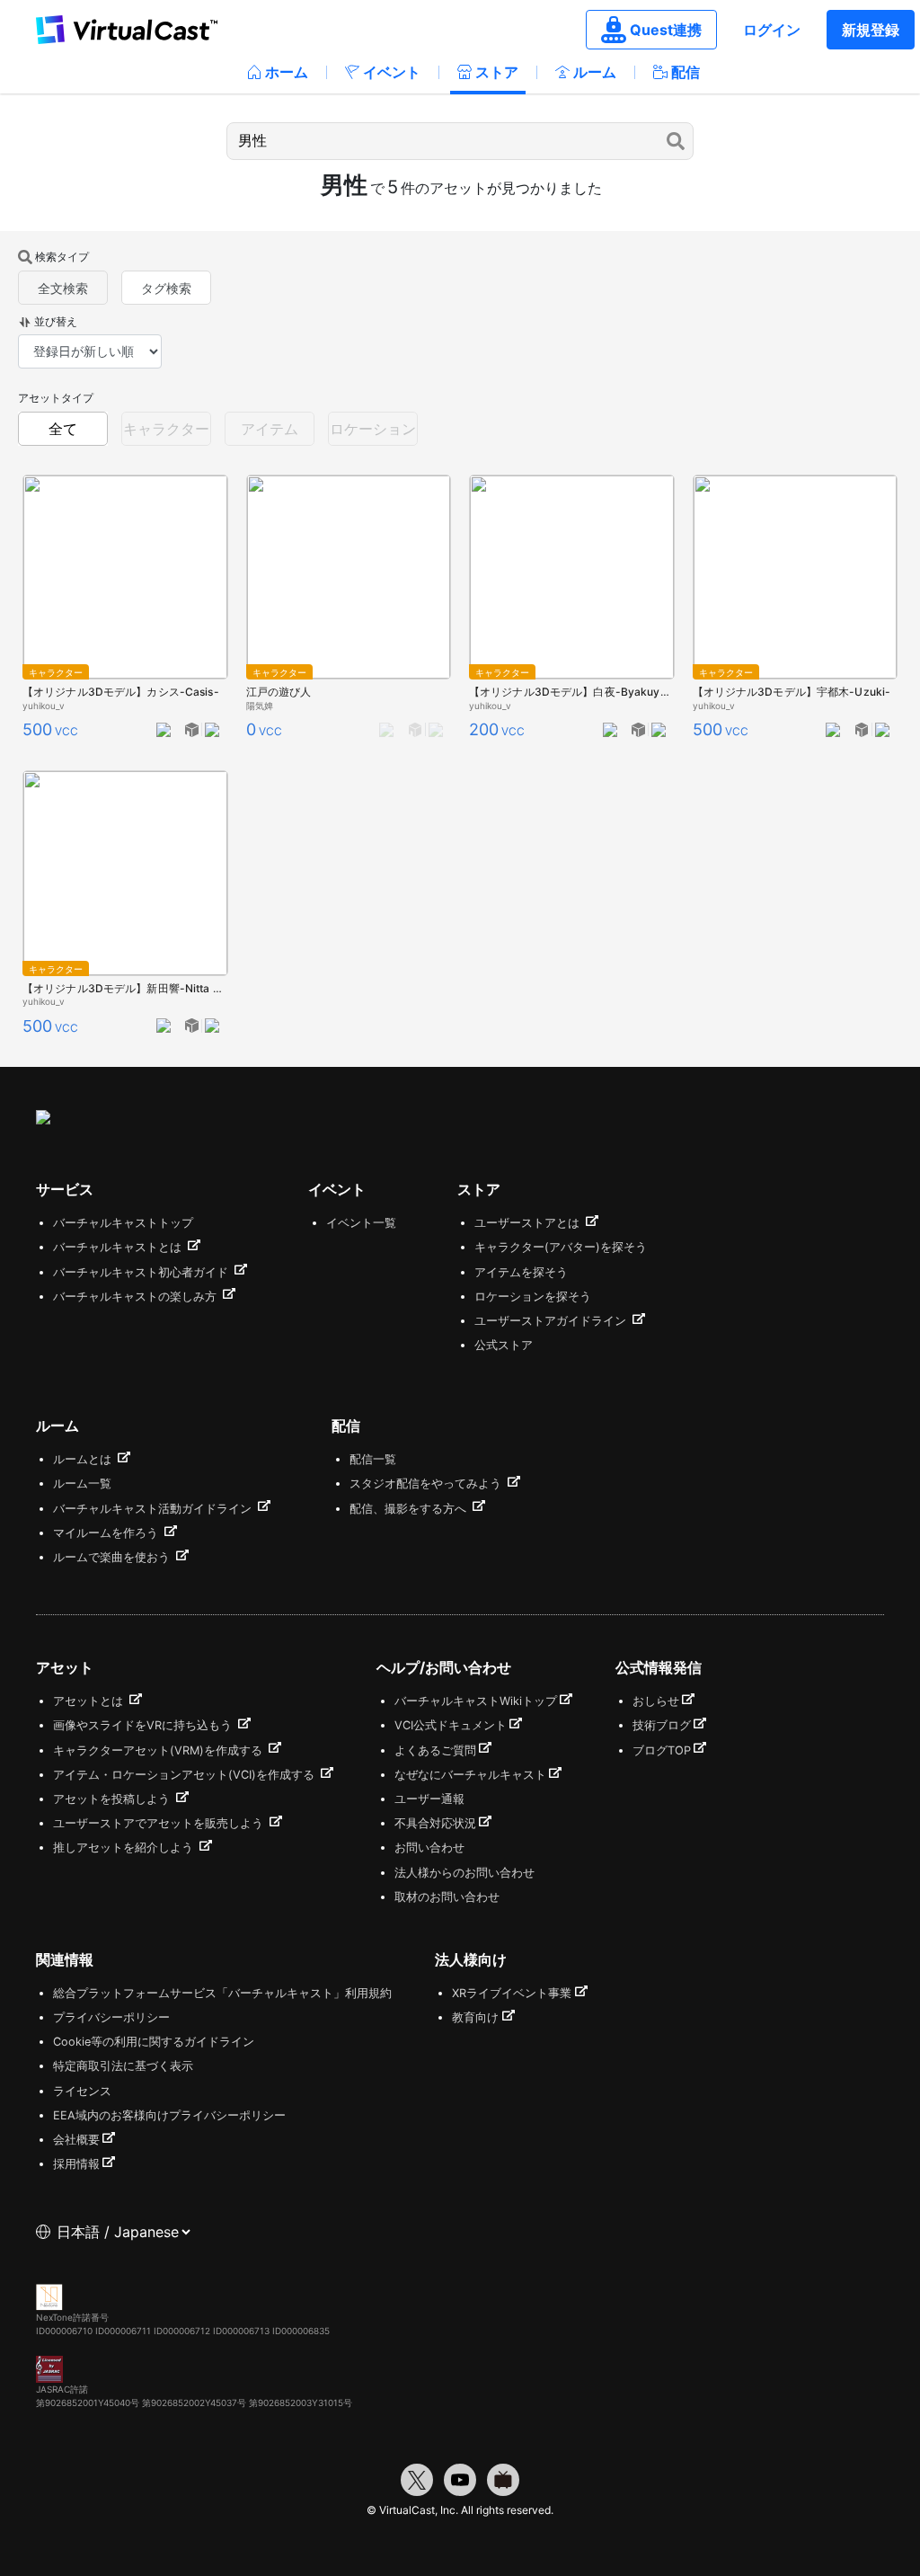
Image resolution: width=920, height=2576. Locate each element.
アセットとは (90, 1701)
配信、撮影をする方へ (410, 1509)
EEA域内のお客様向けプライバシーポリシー (169, 2115)
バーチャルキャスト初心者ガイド (142, 1272)
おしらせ (656, 1701)
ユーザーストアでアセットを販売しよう (160, 1823)
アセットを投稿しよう (113, 1799)
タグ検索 (166, 288)
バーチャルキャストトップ (123, 1223)
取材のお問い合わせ (447, 1897)
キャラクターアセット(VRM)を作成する (159, 1750)
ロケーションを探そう (533, 1297)
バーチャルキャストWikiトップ (476, 1701)
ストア (497, 72)
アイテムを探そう (521, 1272)
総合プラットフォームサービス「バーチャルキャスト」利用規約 (222, 1993)
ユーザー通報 (429, 1799)
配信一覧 (373, 1459)
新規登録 (871, 30)
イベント (392, 72)
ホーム (287, 72)
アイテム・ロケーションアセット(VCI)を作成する (186, 1775)
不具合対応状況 (435, 1823)
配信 (686, 72)
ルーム (595, 72)
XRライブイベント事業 (512, 1993)
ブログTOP (662, 1750)
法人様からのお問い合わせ (464, 1873)
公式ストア (504, 1345)
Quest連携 (666, 30)
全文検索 (63, 288)
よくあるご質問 (435, 1750)
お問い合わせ (429, 1848)
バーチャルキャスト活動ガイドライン (154, 1509)
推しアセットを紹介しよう (125, 1848)
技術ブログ (662, 1725)
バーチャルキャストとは (119, 1247)
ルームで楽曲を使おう (113, 1557)
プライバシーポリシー (111, 2017)
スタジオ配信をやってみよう (427, 1483)
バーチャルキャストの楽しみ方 (137, 1297)
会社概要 (76, 2140)
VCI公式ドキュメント (451, 1725)
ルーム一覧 (82, 1483)
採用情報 (76, 2164)
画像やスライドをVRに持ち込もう (144, 1725)
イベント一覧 (361, 1223)
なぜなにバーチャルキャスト (470, 1775)
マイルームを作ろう (107, 1533)
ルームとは (84, 1459)
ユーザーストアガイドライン (552, 1321)
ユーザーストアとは (529, 1223)
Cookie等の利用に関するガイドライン (154, 2042)
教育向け (475, 2017)
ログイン (772, 30)
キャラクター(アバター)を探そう (561, 1247)
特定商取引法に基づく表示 (123, 2066)
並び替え (56, 321)
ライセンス (82, 2091)
